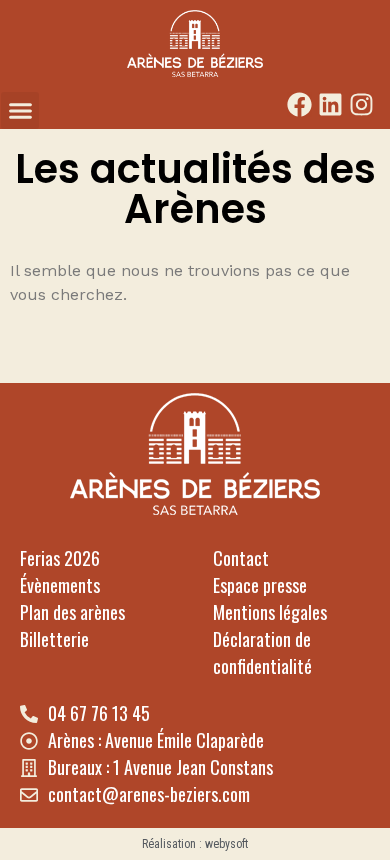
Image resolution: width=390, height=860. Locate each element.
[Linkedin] (330, 104)
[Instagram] (361, 104)
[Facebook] (299, 104)
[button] (20, 111)
